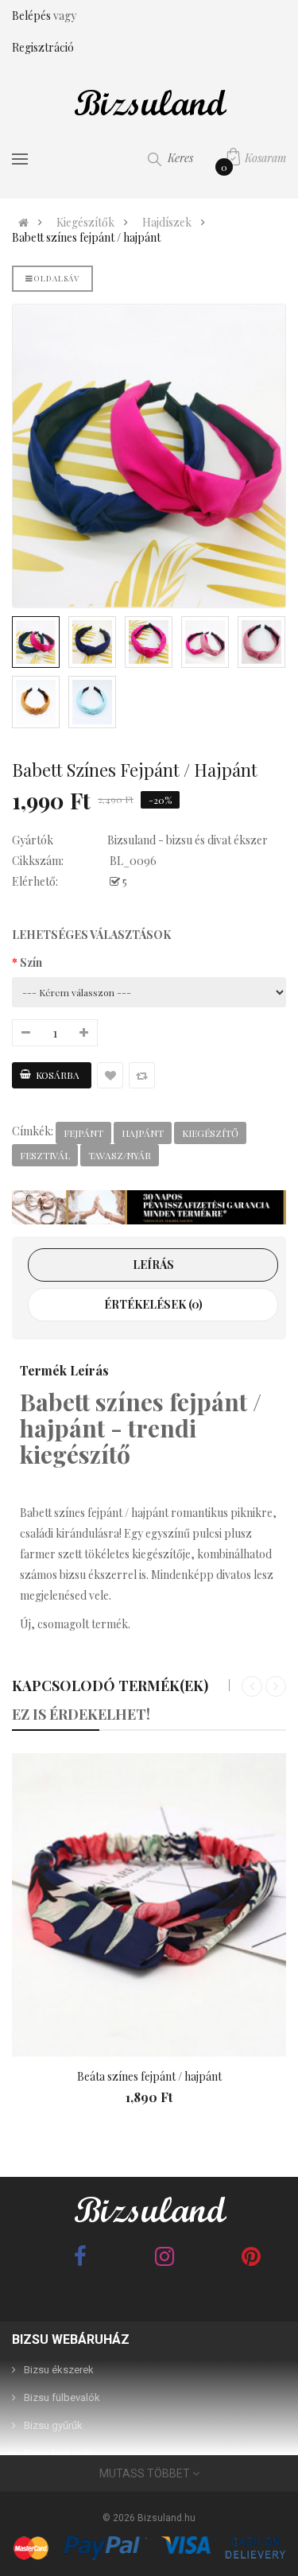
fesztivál (45, 1155)
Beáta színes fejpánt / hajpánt (149, 2076)
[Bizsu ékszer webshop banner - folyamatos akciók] (149, 1207)
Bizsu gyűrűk (53, 2425)
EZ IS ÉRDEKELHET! (81, 1714)
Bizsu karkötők (58, 2453)
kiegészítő (210, 1133)
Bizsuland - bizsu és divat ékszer (188, 840)
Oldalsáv (56, 278)
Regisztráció (43, 47)
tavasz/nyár (120, 1155)
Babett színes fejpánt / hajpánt (86, 238)
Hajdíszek (167, 223)
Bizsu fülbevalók (62, 2398)
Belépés (33, 16)
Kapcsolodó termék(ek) (110, 1686)
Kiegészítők (85, 223)
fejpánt (83, 1133)
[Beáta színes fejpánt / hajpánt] (149, 1905)
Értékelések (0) (153, 1304)
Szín (31, 962)
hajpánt (143, 1133)
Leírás (153, 1265)
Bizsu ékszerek (59, 2370)
